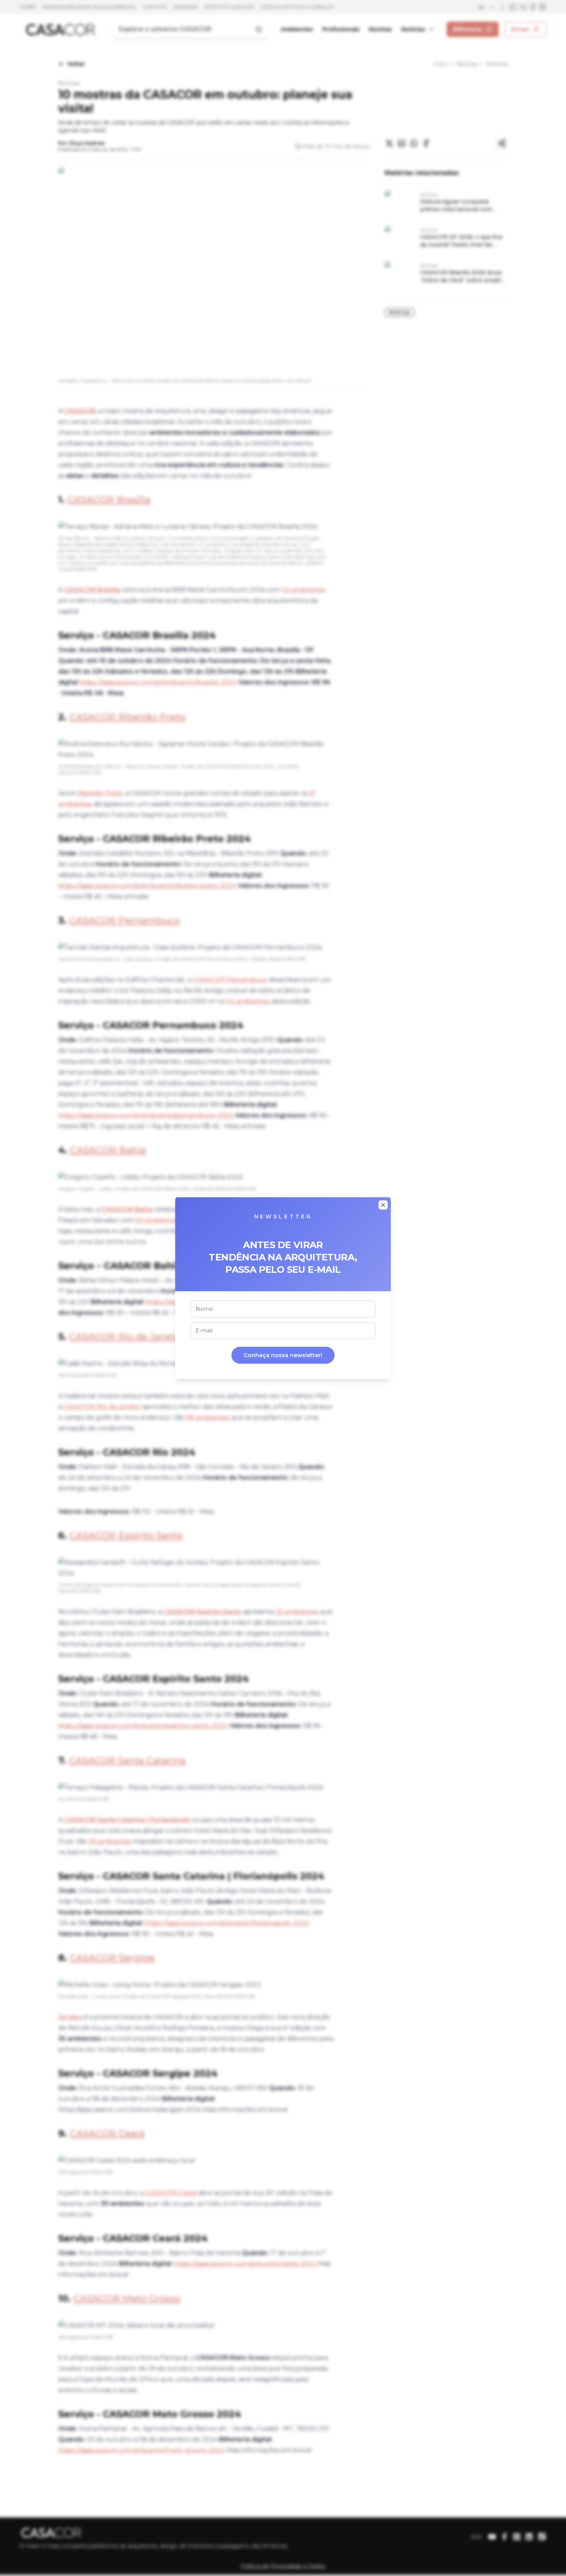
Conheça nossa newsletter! (283, 1355)
